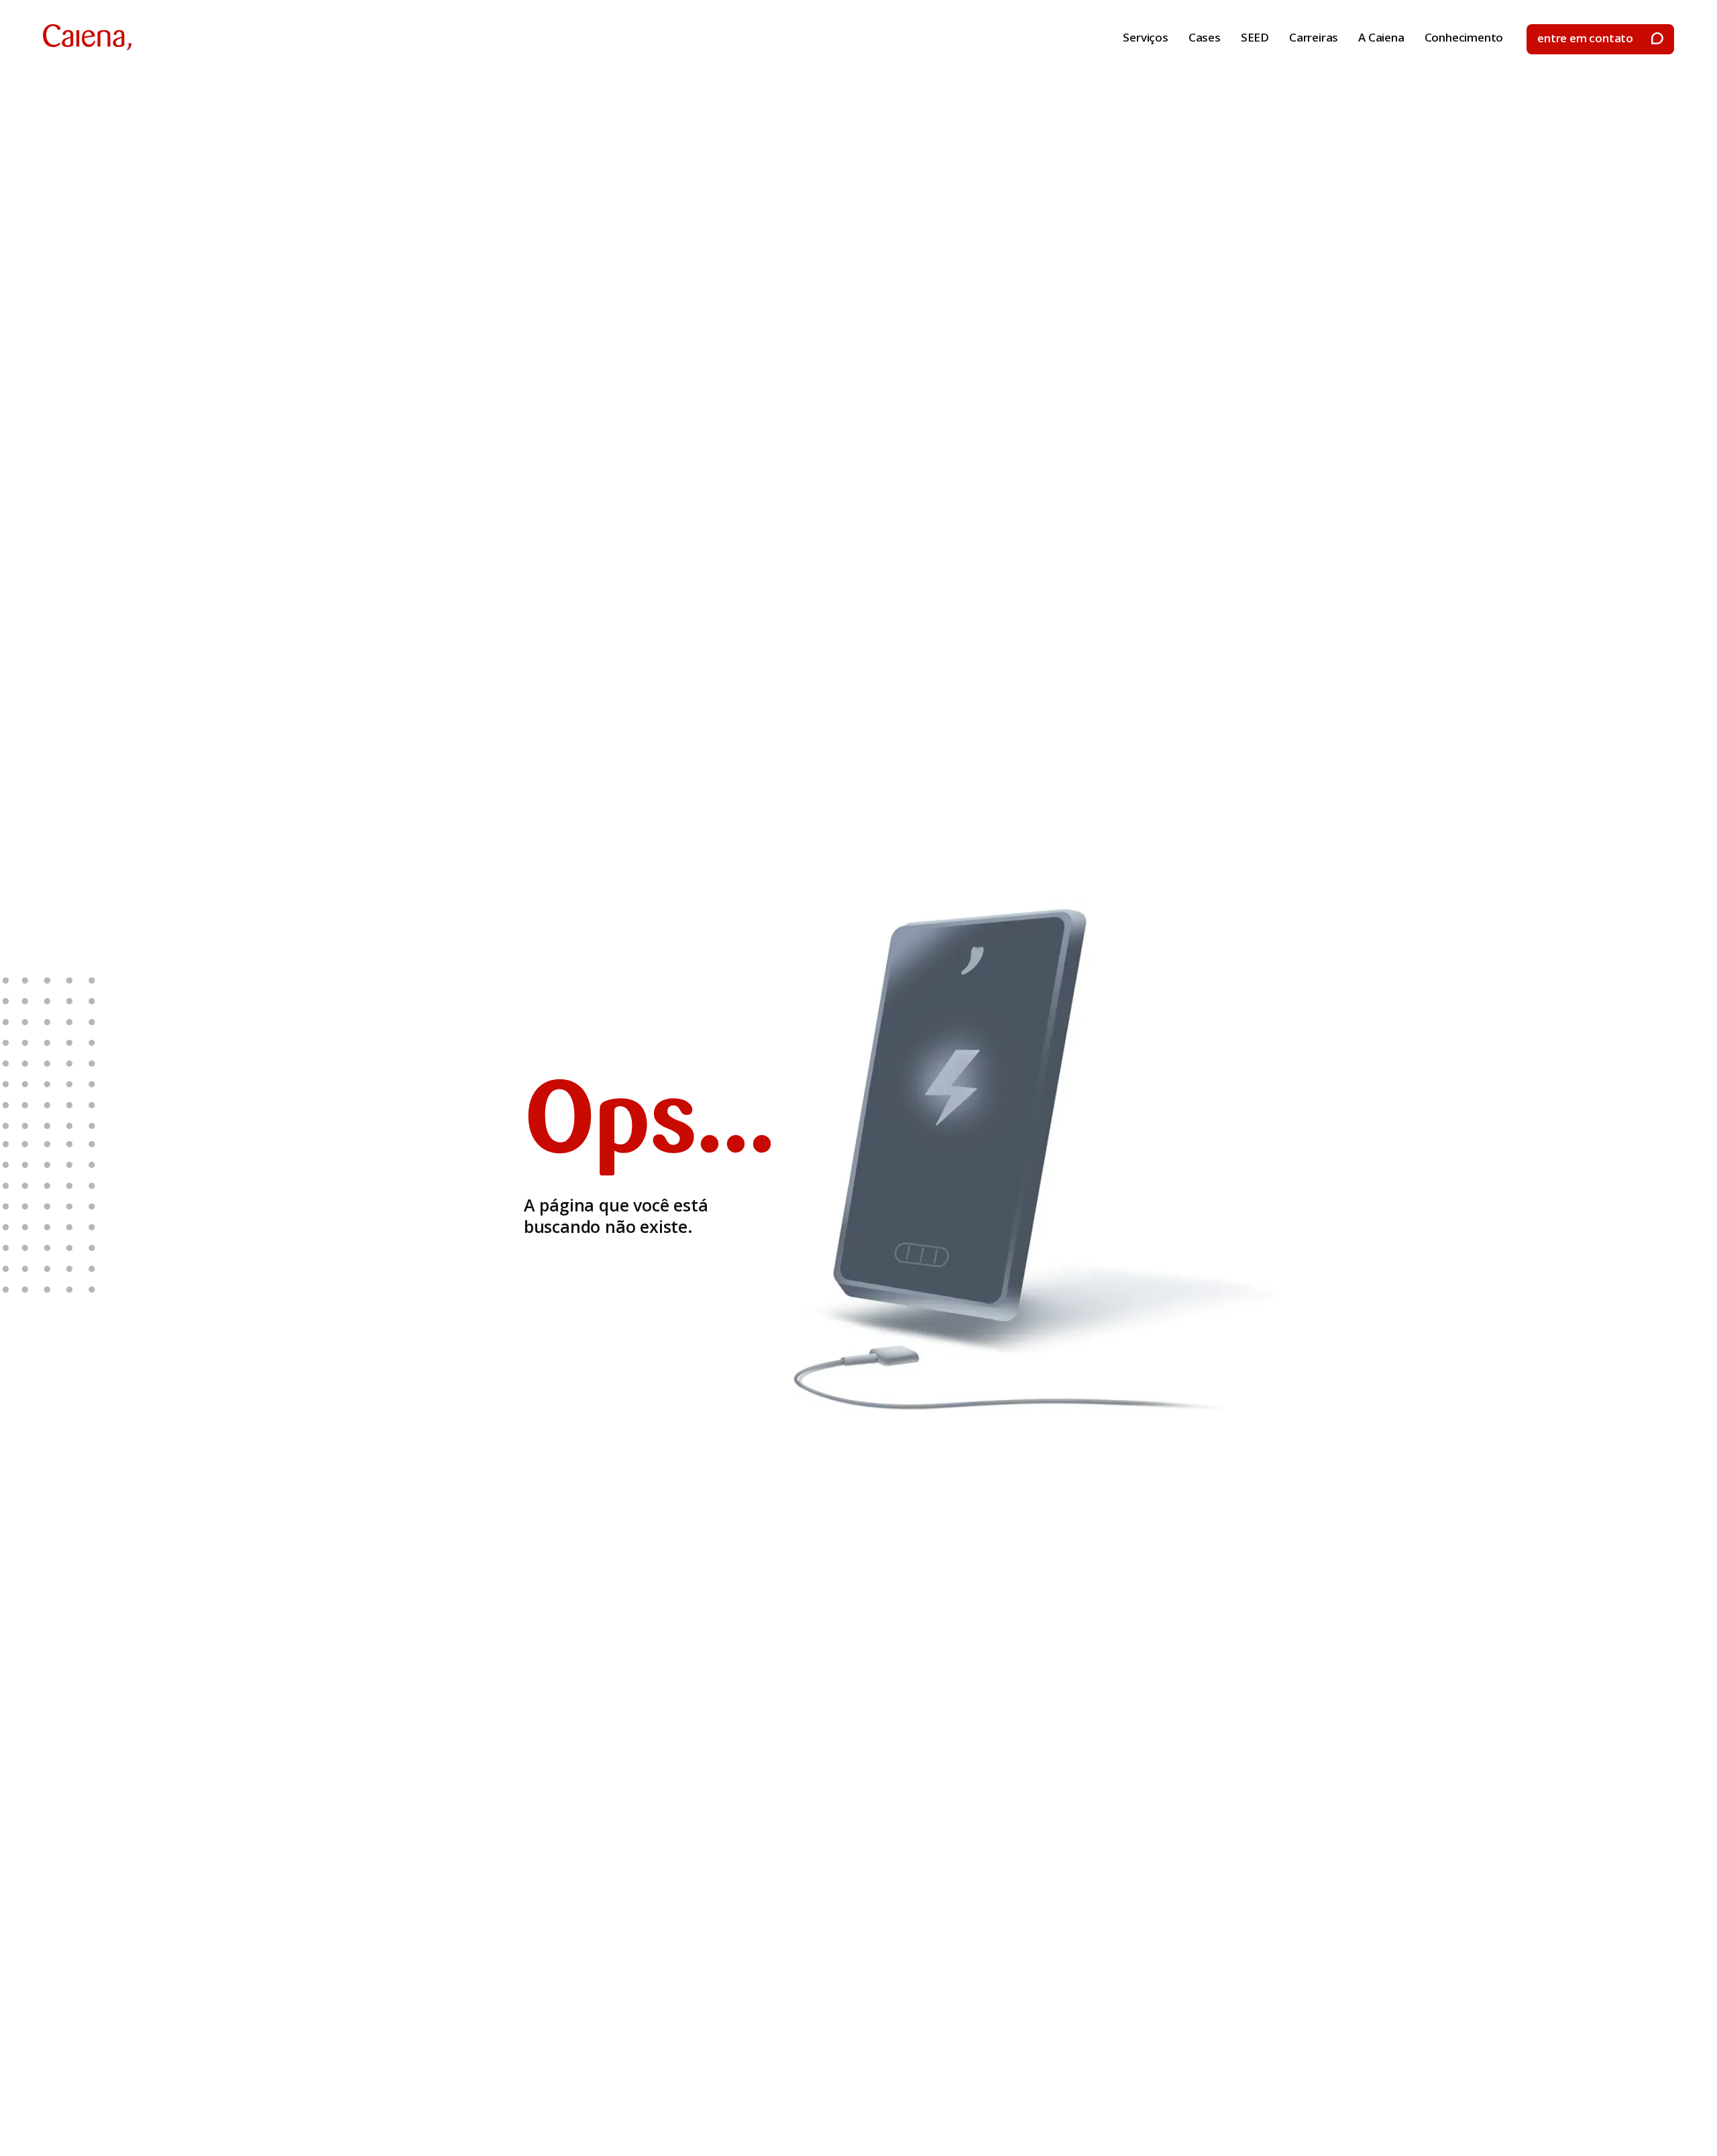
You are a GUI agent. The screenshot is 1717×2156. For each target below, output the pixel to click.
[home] (87, 37)
